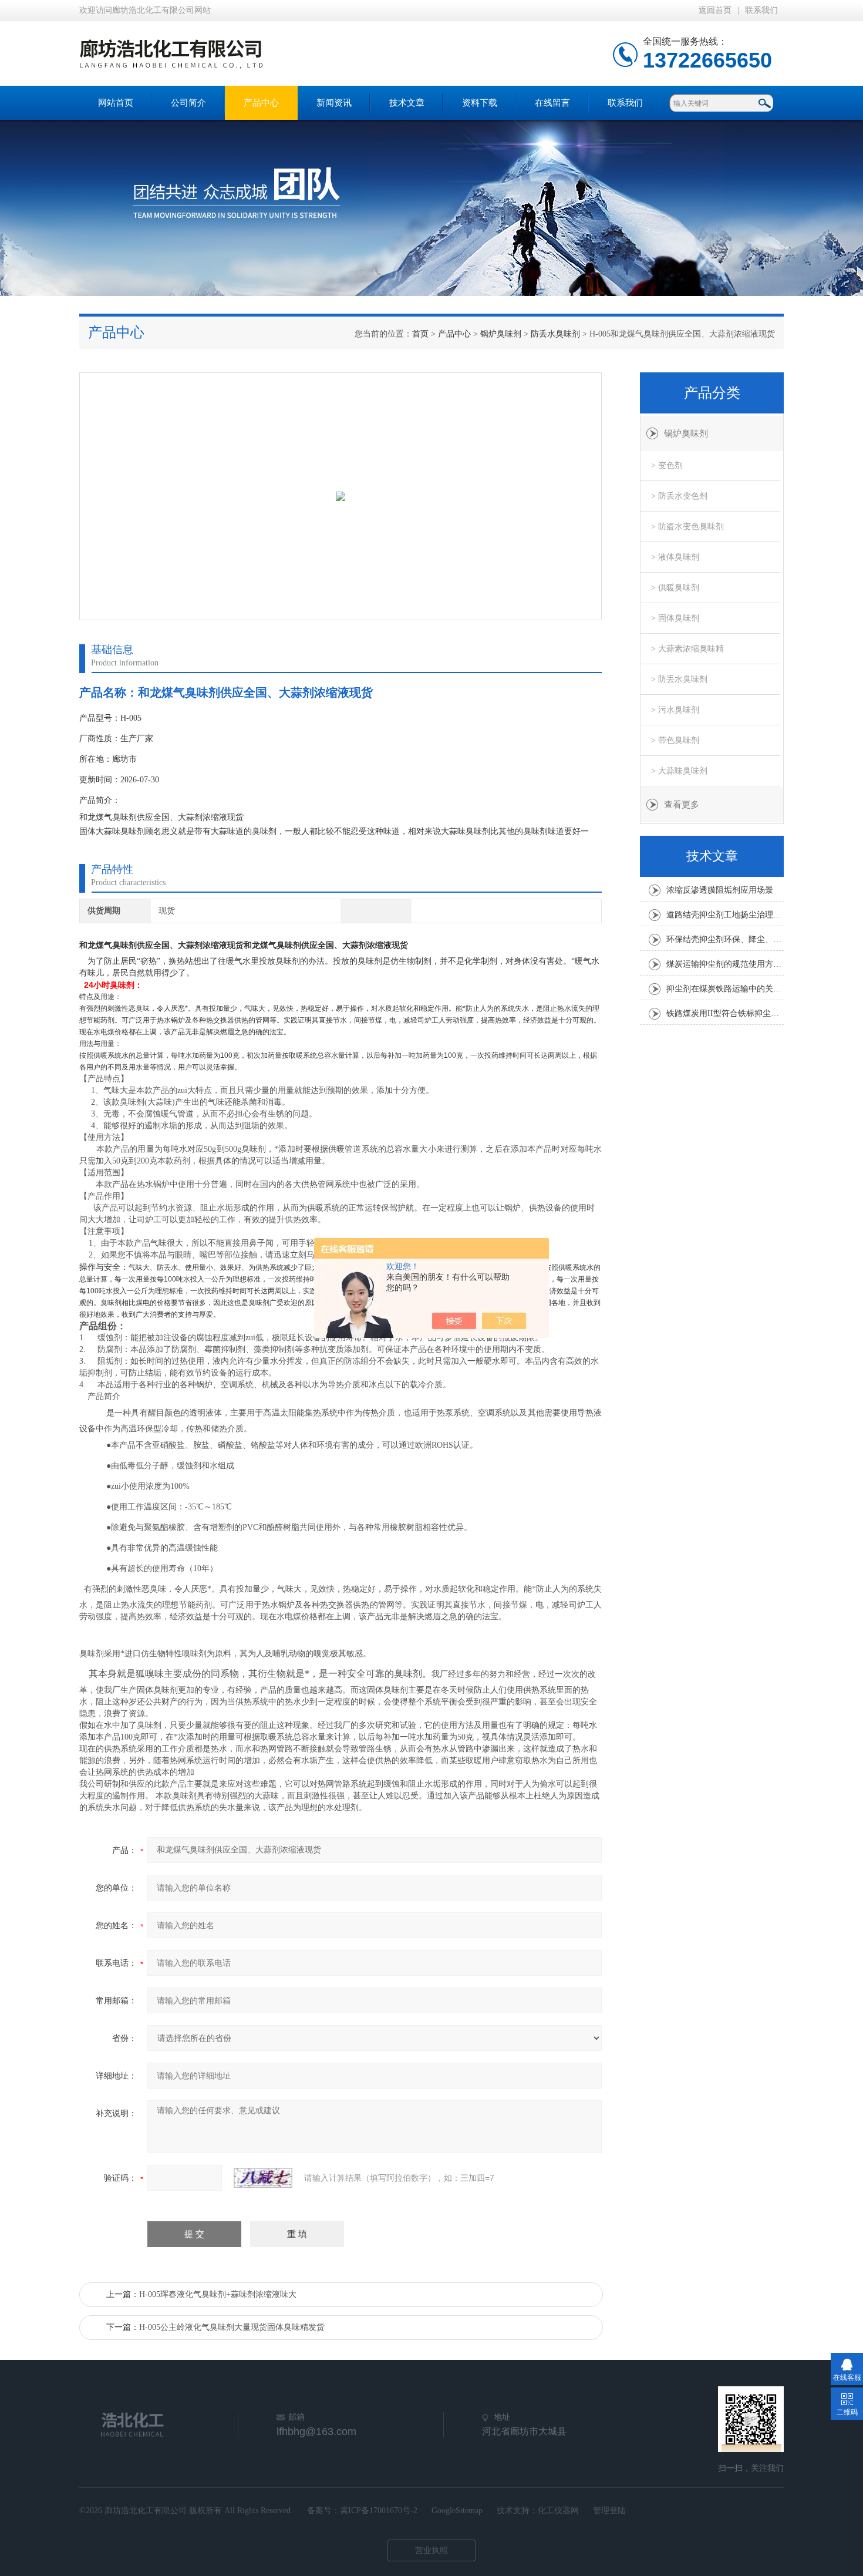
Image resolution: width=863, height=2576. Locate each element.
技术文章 (407, 103)
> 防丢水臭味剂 (679, 679)
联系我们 (761, 10)
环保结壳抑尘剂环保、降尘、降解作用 (725, 939)
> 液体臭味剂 (675, 557)
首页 (420, 334)
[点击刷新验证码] (263, 2178)
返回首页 (715, 10)
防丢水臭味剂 (555, 334)
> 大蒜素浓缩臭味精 (687, 649)
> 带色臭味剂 (675, 740)
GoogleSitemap (457, 2511)
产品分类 (712, 393)
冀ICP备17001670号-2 (379, 2511)
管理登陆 (609, 2511)
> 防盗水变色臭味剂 (687, 527)
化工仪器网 (558, 2511)
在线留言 (552, 103)
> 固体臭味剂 (675, 618)
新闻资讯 (334, 103)
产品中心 (261, 103)
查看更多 (682, 805)
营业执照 (431, 2550)
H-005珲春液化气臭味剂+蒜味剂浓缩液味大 (218, 2294)
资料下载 (480, 103)
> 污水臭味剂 (675, 710)
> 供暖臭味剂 (675, 588)
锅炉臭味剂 (501, 334)
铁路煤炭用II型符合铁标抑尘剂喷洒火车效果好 (725, 1013)
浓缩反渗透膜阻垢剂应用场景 (720, 890)
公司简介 (188, 103)
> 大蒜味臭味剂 (679, 771)
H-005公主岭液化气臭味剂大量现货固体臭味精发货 (232, 2327)
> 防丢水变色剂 (679, 496)
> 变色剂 (667, 465)
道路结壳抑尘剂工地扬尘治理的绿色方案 (725, 915)
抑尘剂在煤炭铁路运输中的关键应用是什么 (725, 989)
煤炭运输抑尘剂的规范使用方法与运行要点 (725, 964)
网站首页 (116, 103)
